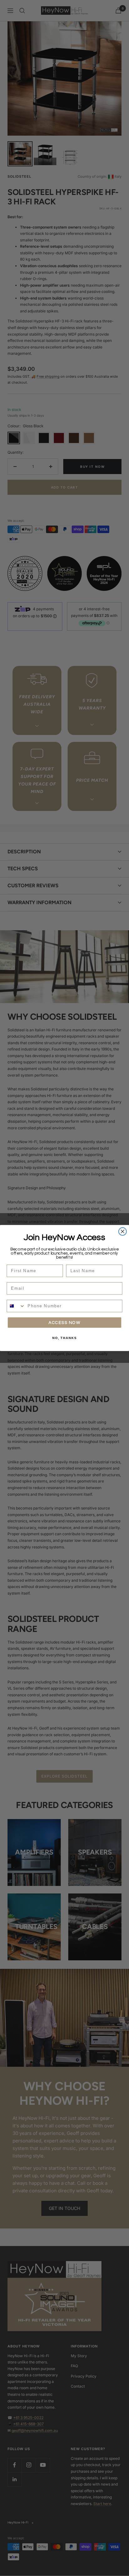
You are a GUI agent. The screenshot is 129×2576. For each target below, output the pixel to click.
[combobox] (16, 1306)
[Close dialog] (123, 1231)
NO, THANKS (64, 1338)
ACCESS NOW (64, 1323)
